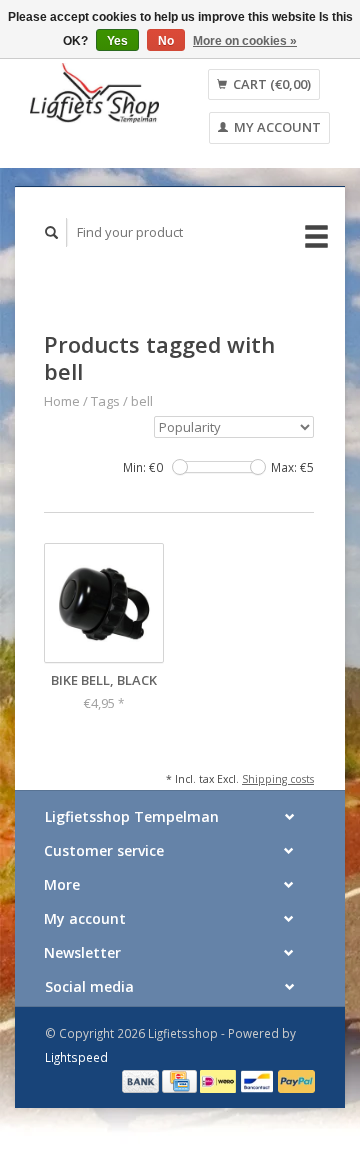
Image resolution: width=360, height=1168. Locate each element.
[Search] (52, 232)
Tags (105, 401)
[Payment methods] (142, 1080)
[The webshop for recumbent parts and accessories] (94, 92)
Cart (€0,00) (270, 84)
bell (142, 401)
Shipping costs (278, 779)
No (166, 41)
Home (62, 401)
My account (276, 127)
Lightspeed (76, 1057)
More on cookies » (245, 41)
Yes (117, 41)
